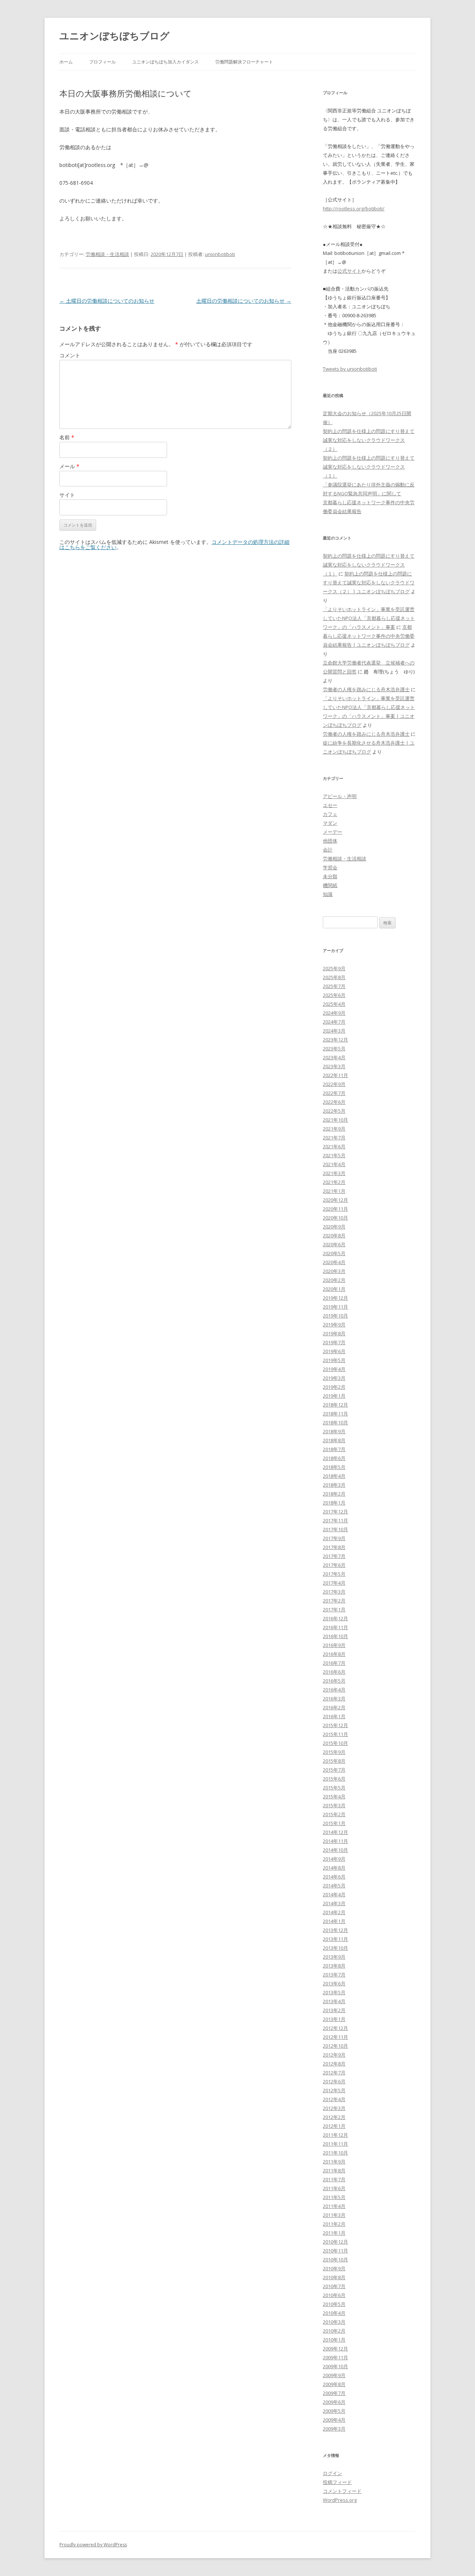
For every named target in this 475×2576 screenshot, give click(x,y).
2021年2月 (334, 1182)
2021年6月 (334, 1146)
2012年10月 (335, 2046)
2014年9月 (334, 1859)
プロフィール (102, 62)
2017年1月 (334, 1609)
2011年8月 (334, 2170)
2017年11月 (335, 1520)
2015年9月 (334, 1752)
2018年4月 (334, 1476)
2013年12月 (335, 1930)
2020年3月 (334, 1271)
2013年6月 (334, 1983)
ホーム (66, 62)
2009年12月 (335, 2349)
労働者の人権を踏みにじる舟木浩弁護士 (366, 689)
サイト (67, 495)
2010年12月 (335, 2242)
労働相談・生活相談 (107, 254)
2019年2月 (334, 1387)
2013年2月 (334, 2010)
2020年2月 (334, 1280)
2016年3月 (334, 1699)
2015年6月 (334, 1779)
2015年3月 (334, 1805)
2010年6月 (334, 2295)
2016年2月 (334, 1707)
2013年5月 (334, 1992)
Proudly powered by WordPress (93, 2545)
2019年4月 (334, 1369)
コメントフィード (342, 2491)
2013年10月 (335, 1948)
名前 (67, 437)
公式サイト (349, 271)
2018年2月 (334, 1494)
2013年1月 (334, 2019)
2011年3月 (334, 2215)
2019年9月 (334, 1325)
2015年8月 (334, 1761)
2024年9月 (334, 1013)
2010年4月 (334, 2313)
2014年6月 (334, 1877)
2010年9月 (334, 2268)
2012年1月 (334, 2126)
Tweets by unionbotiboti (350, 369)
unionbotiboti (220, 254)
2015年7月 (334, 1770)
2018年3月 (334, 1485)
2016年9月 (334, 1645)
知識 (328, 894)
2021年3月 (334, 1173)
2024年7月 (334, 1022)
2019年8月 (334, 1333)
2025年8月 (334, 977)
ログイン (332, 2473)
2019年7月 (334, 1342)
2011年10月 (335, 2153)
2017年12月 (335, 1512)
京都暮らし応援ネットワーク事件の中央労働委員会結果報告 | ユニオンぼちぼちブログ (369, 636)
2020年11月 (335, 1209)
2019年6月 (334, 1351)
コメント (70, 355)
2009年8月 (334, 2384)
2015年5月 (334, 1788)
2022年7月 (334, 1093)
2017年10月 (335, 1529)
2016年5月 (334, 1681)
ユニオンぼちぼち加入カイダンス (166, 62)
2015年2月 (334, 1814)
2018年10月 (335, 1422)
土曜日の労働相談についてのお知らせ (107, 301)
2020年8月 (334, 1236)
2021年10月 (335, 1120)
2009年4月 (334, 2420)
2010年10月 (335, 2260)
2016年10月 (335, 1636)
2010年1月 (334, 2340)
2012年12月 (335, 2028)
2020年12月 (335, 1200)
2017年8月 (334, 1547)
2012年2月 (334, 2117)
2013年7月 (334, 1975)
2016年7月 (334, 1663)
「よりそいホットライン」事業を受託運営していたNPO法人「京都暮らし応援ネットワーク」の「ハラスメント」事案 (369, 618)
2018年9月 (334, 1431)
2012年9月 (334, 2055)
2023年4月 (334, 1057)
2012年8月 (334, 2064)
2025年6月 (334, 995)
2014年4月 (334, 1894)
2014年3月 (334, 1903)
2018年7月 (334, 1449)
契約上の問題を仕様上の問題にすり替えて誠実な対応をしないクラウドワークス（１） (369, 467)
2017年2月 (334, 1601)
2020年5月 (334, 1253)
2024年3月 (334, 1031)
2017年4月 (334, 1583)
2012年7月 (334, 2073)
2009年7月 (334, 2393)
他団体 (330, 841)
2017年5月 (334, 1574)
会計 (328, 850)
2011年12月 (335, 2135)
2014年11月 (335, 1841)
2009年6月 (334, 2402)
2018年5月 (334, 1467)
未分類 (330, 876)
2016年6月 (334, 1672)
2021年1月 (334, 1191)
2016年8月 (334, 1654)
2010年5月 (334, 2304)
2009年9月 (334, 2375)
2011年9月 (334, 2162)
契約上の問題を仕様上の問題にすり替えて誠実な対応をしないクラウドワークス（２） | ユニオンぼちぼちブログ (369, 583)
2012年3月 (334, 2108)
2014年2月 (334, 1912)
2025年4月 (334, 1004)
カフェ (330, 814)
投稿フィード (337, 2482)
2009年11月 (335, 2357)
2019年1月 (334, 1396)
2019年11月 (335, 1307)
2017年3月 (334, 1592)
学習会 (330, 867)
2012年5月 (334, 2090)
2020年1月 (334, 1289)
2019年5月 (334, 1360)
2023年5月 (334, 1049)
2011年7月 (334, 2179)
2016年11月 (335, 1627)
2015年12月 (335, 1725)
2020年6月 (334, 1244)
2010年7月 (334, 2286)
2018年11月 (335, 1414)
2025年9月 (334, 968)
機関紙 (330, 885)
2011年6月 (334, 2188)
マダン (330, 823)
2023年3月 (334, 1066)
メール (69, 466)
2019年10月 (335, 1316)
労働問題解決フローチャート (244, 62)
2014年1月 (334, 1921)
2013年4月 (334, 2001)
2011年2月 (334, 2224)
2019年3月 (334, 1378)
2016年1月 (334, 1716)
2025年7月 (334, 986)
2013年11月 (335, 1939)
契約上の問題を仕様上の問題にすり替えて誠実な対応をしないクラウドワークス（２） (369, 440)
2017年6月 (334, 1565)
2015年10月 (335, 1743)
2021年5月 (334, 1155)
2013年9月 (334, 1957)
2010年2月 (334, 2331)
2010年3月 (334, 2322)
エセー (330, 805)
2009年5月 (334, 2411)
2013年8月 (334, 1966)
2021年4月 (334, 1164)
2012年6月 (334, 2081)
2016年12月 (335, 1618)
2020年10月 (335, 1218)
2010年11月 (335, 2251)
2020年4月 (334, 1262)
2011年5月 (334, 2197)
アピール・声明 (340, 796)
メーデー (332, 832)
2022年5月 (334, 1111)
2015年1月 (334, 1823)
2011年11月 (335, 2144)
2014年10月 (335, 1850)
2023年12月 (335, 1040)
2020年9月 (334, 1227)
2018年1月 (334, 1503)
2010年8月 (334, 2277)
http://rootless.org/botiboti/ (354, 209)
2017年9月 (334, 1538)
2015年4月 (334, 1796)
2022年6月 (334, 1102)
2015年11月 (335, 1734)
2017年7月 (334, 1556)
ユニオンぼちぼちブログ (114, 36)
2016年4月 (334, 1690)
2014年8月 (334, 1868)
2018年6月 (334, 1458)
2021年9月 (334, 1129)
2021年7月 (334, 1138)
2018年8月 (334, 1440)
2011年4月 (334, 2206)
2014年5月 (334, 1886)
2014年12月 (335, 1832)
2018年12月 (335, 1405)
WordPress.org (340, 2500)
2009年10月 (335, 2366)
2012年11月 (335, 2037)
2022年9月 (334, 1084)
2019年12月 (335, 1298)
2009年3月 (334, 2429)
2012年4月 (334, 2099)
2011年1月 (334, 2233)
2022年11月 (335, 1075)
